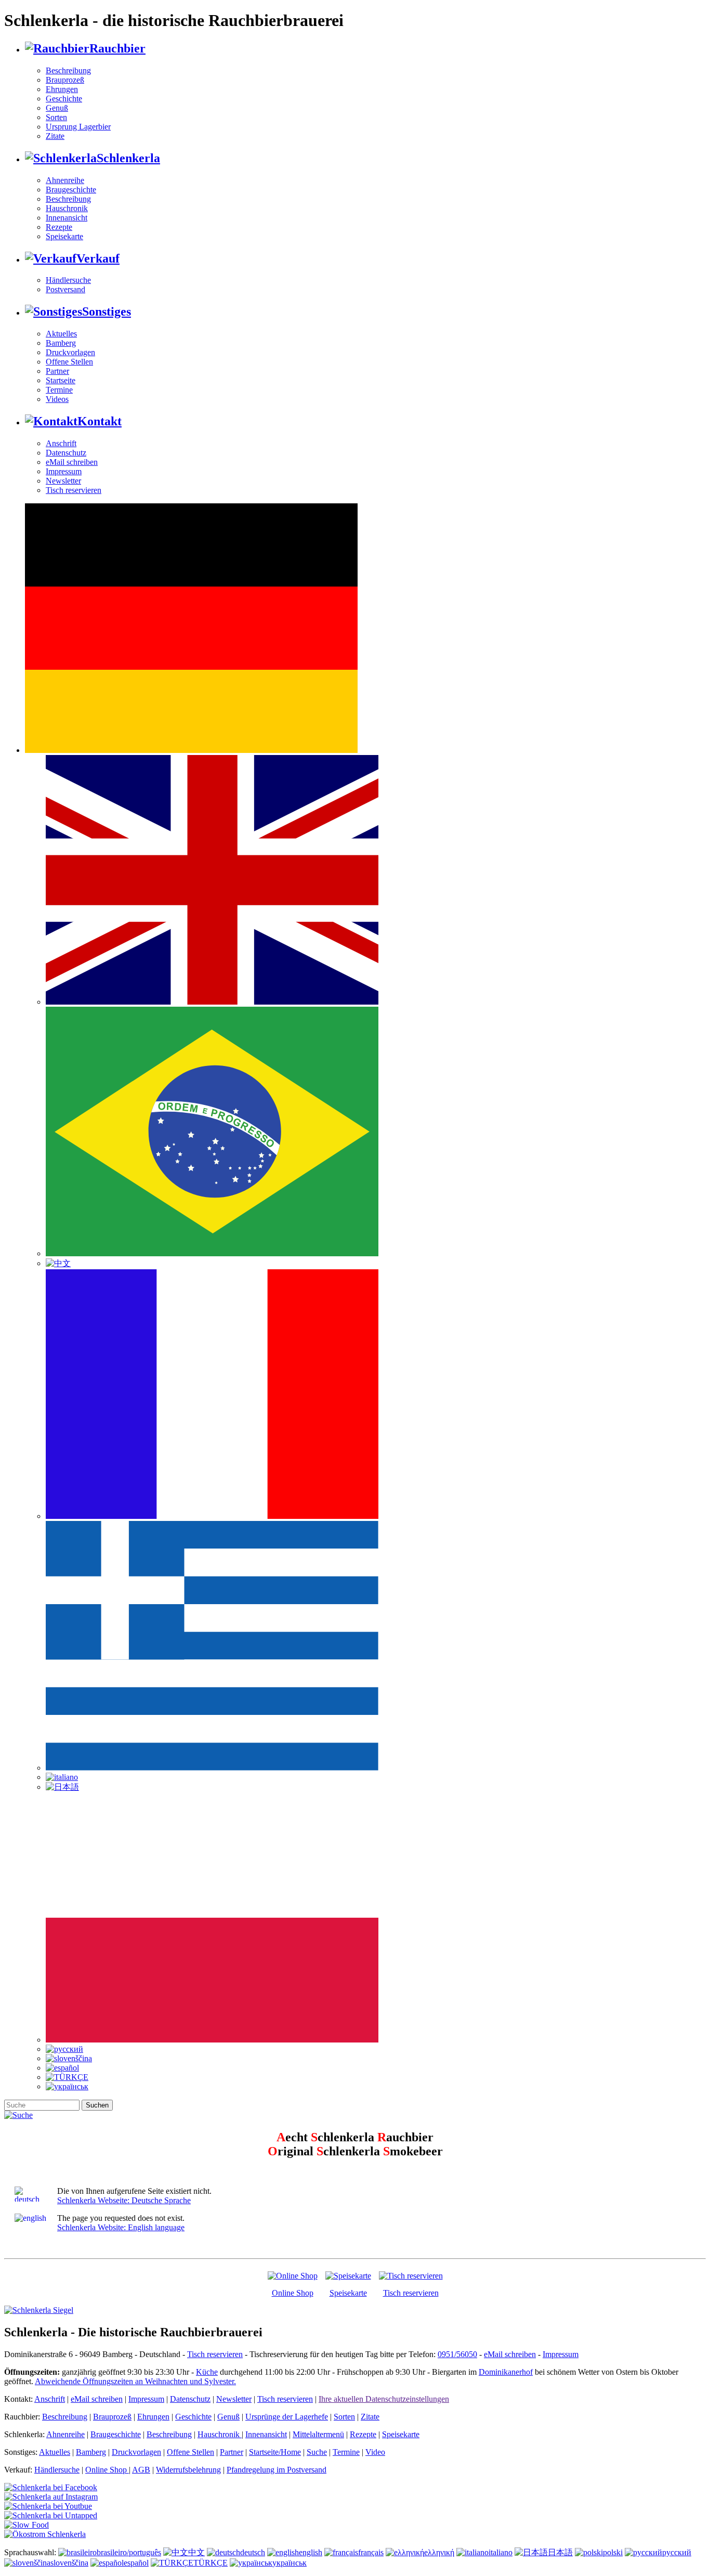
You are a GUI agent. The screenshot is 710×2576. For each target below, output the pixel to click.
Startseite (61, 380)
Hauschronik (67, 208)
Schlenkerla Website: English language (121, 2227)
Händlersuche (68, 280)
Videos (57, 399)
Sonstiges (107, 311)
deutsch (253, 2552)
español (136, 2563)
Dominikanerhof (506, 2372)
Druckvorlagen (70, 352)
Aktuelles (61, 334)
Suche (317, 2452)
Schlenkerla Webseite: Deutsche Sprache (124, 2200)
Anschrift (61, 443)
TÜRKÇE (211, 2563)
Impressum (64, 471)
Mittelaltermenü (318, 2434)
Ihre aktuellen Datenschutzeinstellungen (384, 2399)
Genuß (57, 108)
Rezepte (59, 227)
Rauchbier (117, 48)
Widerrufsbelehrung (188, 2470)
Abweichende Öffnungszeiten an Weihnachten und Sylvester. (135, 2381)
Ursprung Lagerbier (78, 127)
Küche (207, 2372)
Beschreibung (68, 70)
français (371, 2552)
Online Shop (293, 2293)
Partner (57, 371)
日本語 (560, 2552)
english (311, 2552)
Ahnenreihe (65, 180)
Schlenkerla (128, 158)
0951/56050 (457, 2354)
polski (613, 2552)
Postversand (65, 289)
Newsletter (63, 481)
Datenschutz (66, 453)
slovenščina (69, 2563)
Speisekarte (64, 236)
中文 (196, 2552)
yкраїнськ (290, 2563)
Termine (59, 390)
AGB (141, 2470)
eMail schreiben (72, 462)
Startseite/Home (275, 2452)
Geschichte (64, 99)
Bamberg (61, 343)
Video (375, 2452)
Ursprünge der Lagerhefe (287, 2417)
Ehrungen (62, 89)
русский (677, 2552)
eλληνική (439, 2552)
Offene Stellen (69, 362)
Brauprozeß (65, 80)
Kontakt (100, 421)
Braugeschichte (71, 190)
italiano (501, 2552)
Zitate (55, 136)
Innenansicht (67, 218)
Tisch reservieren (74, 490)
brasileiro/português (129, 2552)
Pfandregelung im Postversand (277, 2470)
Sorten (56, 117)
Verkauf (98, 258)
